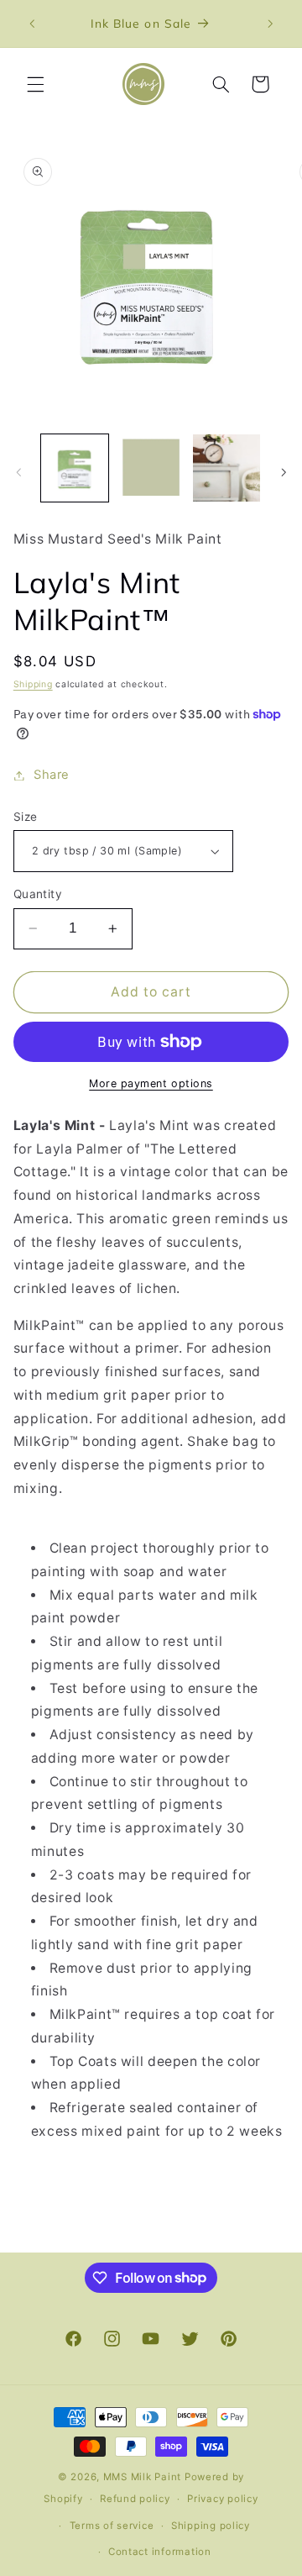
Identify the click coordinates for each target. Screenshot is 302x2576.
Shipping (33, 684)
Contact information (160, 2552)
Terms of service (112, 2526)
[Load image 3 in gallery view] (226, 468)
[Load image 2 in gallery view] (151, 468)
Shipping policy (211, 2526)
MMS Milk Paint (142, 2477)
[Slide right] (284, 472)
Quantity (38, 894)
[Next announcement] (270, 24)
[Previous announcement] (32, 24)
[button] (35, 84)
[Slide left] (18, 472)
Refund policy (135, 2499)
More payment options (151, 1083)
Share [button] (52, 775)
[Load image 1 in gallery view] (75, 468)
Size (26, 817)
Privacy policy (222, 2499)
